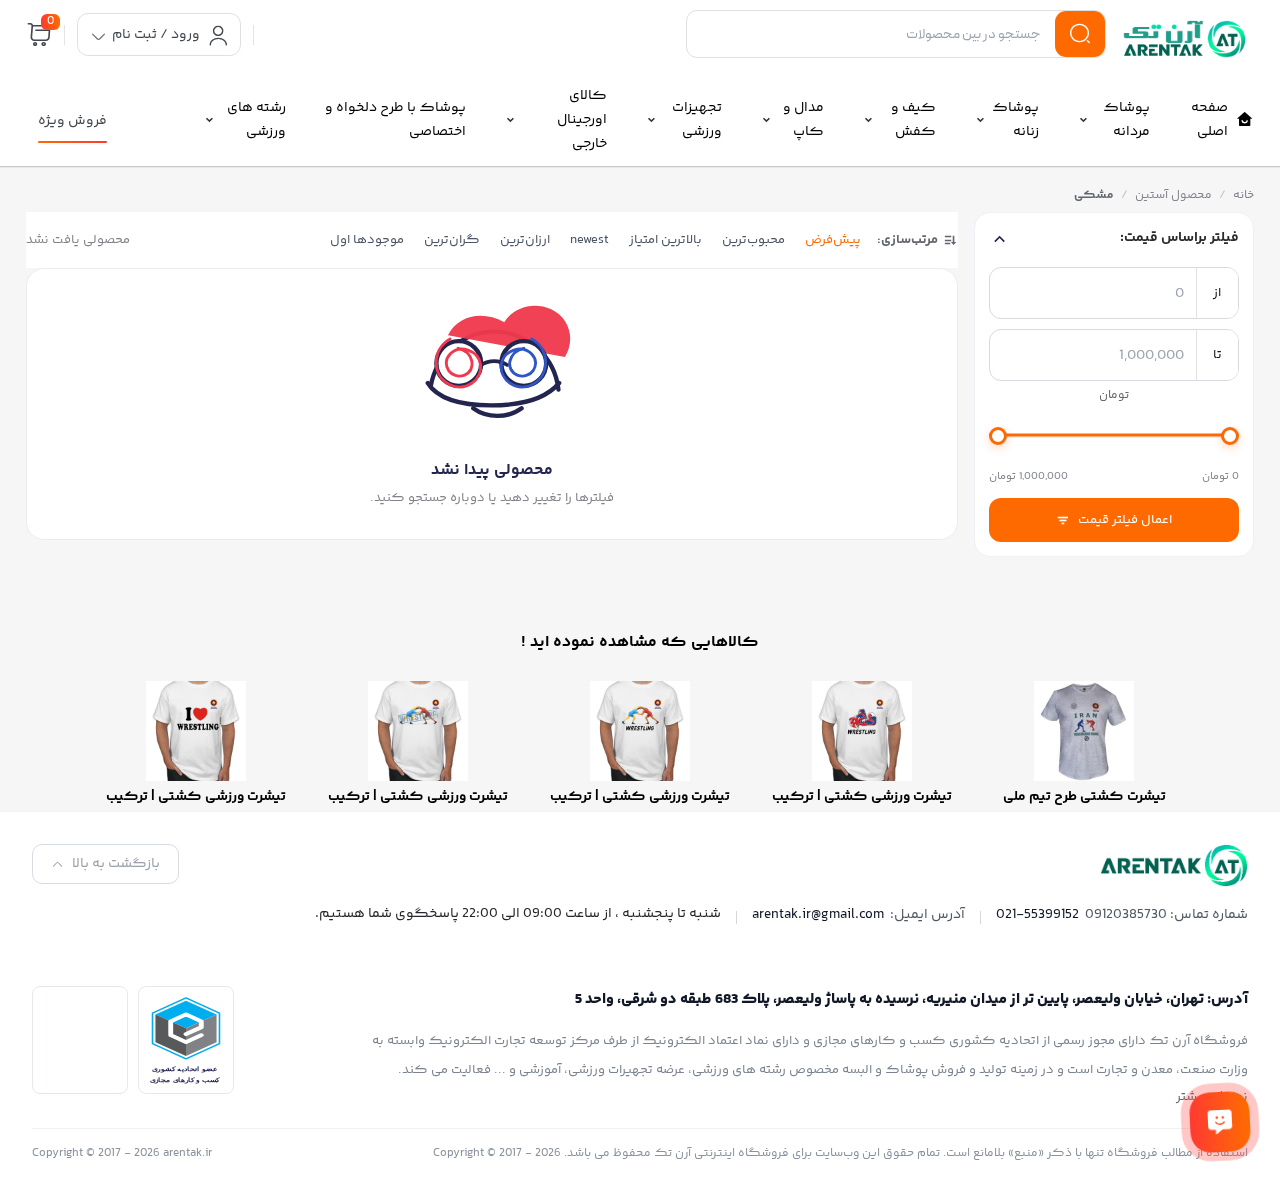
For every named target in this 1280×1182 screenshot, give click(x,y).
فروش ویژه (72, 121)
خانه (1243, 195)
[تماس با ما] (1220, 1122)
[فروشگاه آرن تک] (1188, 39)
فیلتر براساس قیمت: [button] (1179, 238)
